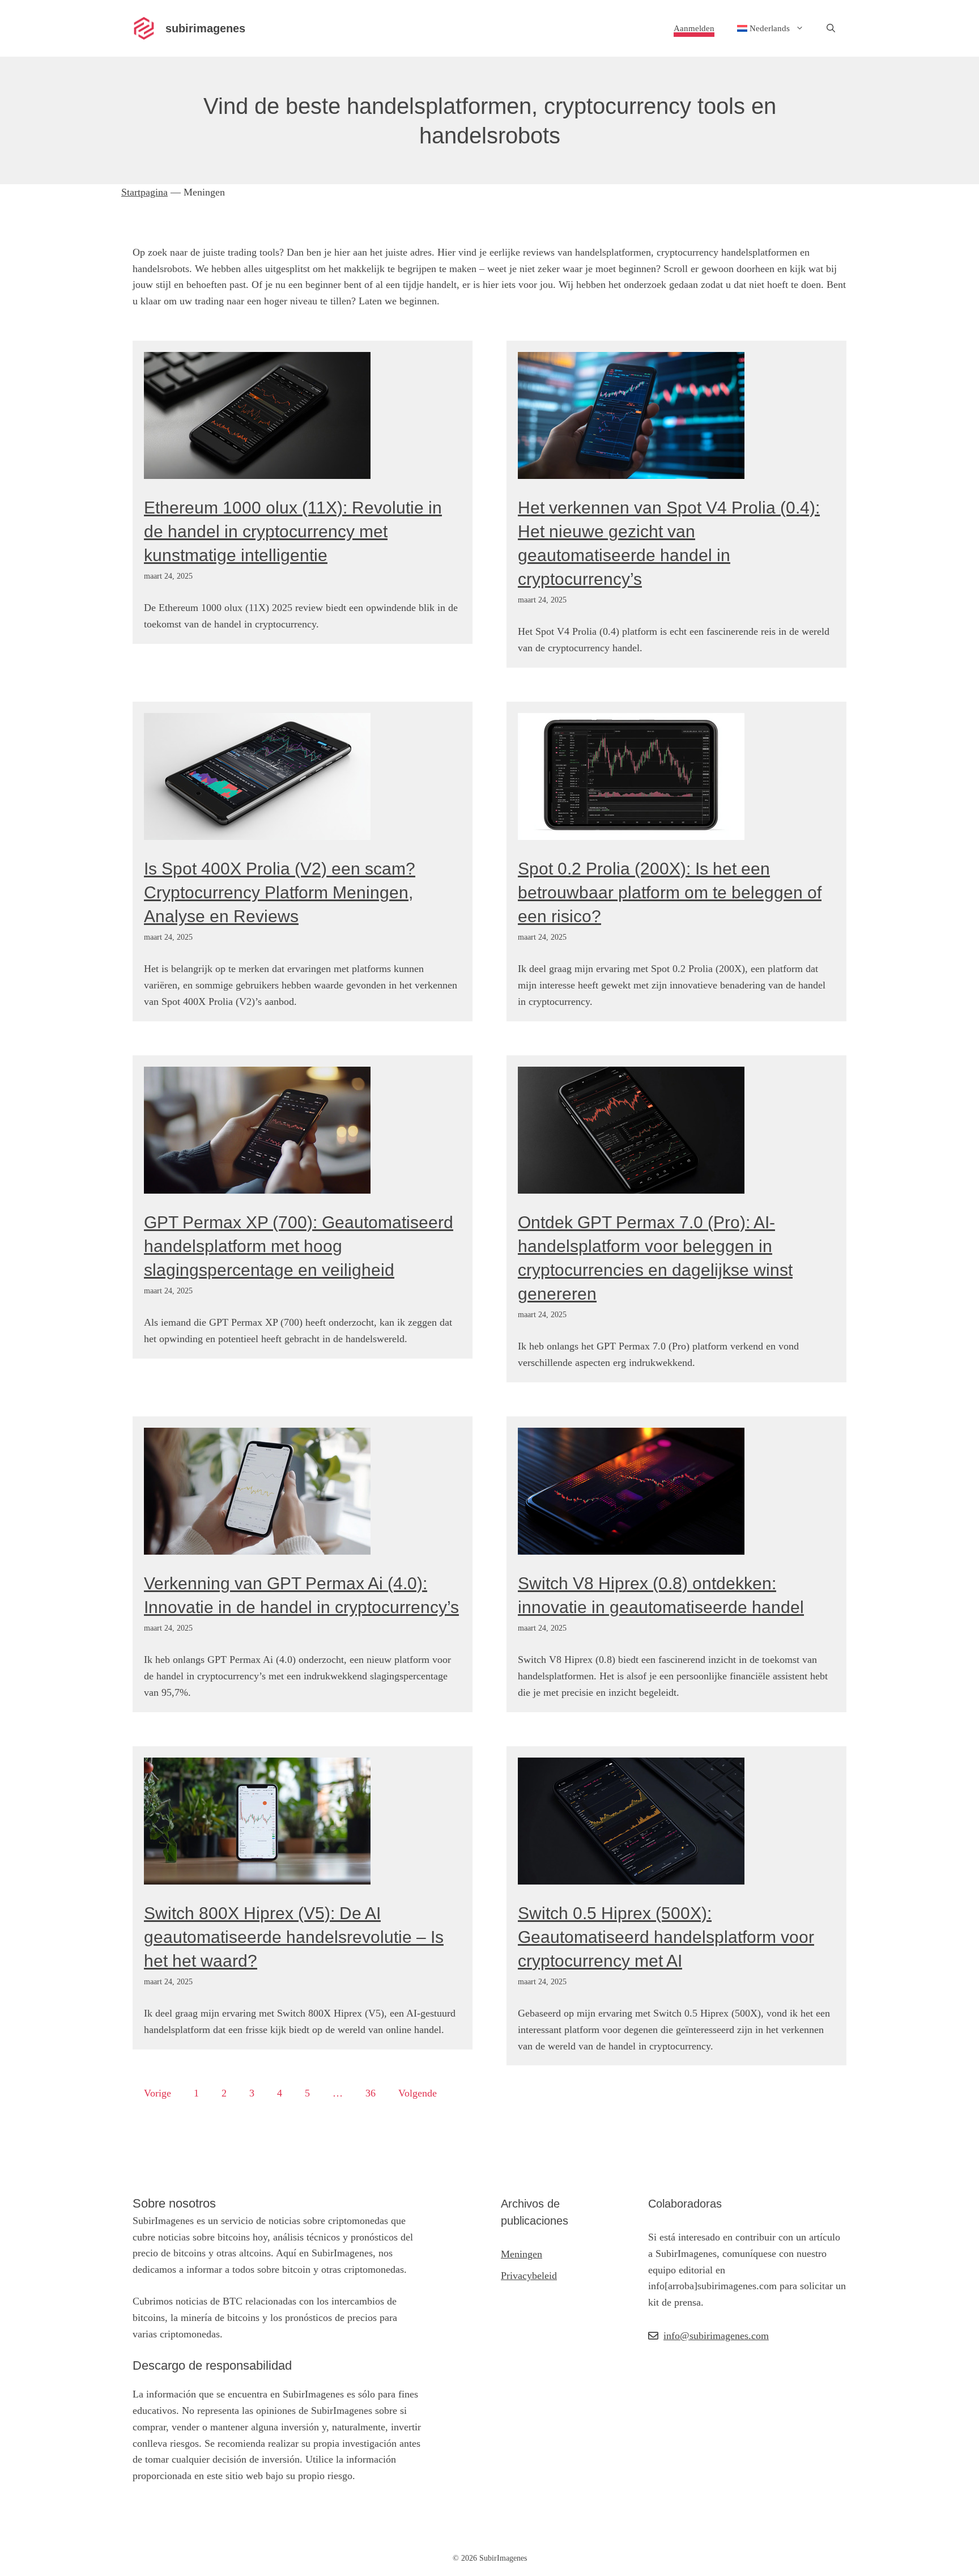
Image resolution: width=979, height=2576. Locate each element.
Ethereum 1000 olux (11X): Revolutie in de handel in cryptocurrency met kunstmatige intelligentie (293, 531)
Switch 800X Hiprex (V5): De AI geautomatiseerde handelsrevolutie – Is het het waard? (294, 1937)
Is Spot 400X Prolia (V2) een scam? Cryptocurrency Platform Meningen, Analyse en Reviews (280, 892)
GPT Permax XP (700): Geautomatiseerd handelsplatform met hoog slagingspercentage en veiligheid (299, 1246)
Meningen (522, 2254)
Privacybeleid (529, 2276)
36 (371, 2093)
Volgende (418, 2093)
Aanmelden (694, 28)
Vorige (158, 2093)
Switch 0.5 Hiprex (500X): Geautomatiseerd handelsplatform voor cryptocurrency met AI (666, 1937)
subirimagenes (205, 28)
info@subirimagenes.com (716, 2336)
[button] (831, 28)
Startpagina (144, 192)
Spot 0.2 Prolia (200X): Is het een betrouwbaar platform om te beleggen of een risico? (670, 892)
